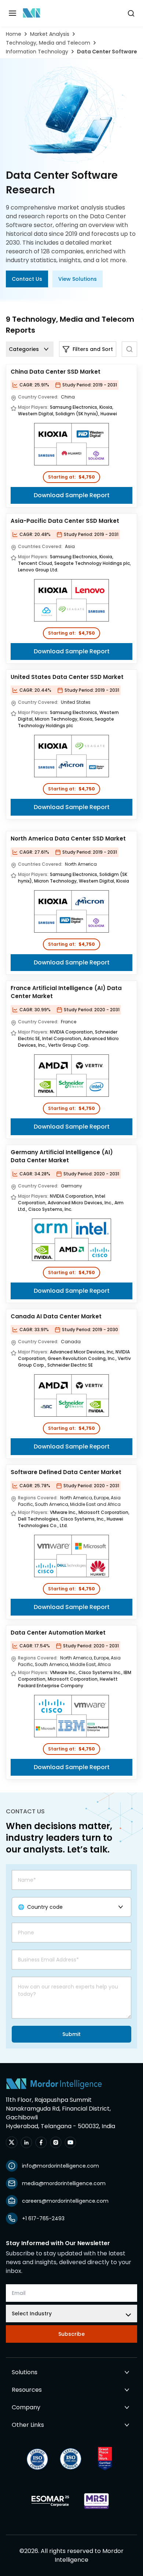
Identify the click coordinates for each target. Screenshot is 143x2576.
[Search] (129, 349)
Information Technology (37, 52)
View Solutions (78, 279)
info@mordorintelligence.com (60, 2166)
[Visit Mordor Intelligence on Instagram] (56, 2142)
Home (14, 34)
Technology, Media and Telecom (48, 43)
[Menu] (12, 13)
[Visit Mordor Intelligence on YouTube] (70, 2142)
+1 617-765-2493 (43, 2218)
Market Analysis (50, 34)
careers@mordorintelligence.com (65, 2201)
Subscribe (71, 2334)
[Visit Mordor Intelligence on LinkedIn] (26, 2142)
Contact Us (27, 279)
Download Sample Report (72, 495)
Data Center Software (107, 52)
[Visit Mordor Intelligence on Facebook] (41, 2142)
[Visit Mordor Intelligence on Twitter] (12, 2142)
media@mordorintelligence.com (64, 2183)
